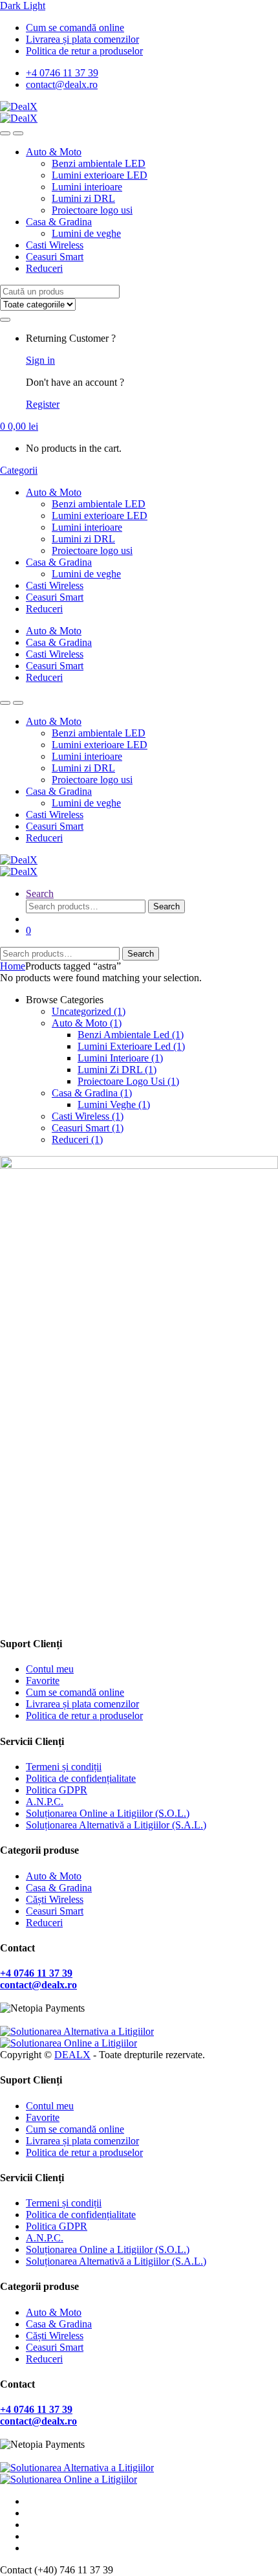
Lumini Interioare (120, 1058)
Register (43, 404)
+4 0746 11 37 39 (62, 73)
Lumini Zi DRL (117, 1070)
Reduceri (44, 268)
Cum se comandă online (75, 28)
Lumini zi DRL (83, 198)
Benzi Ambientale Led (131, 1035)
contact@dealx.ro (62, 84)
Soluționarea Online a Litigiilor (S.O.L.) (108, 1813)
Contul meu (50, 1669)
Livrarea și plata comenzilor (82, 39)
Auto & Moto (54, 152)
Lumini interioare (87, 187)
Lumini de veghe (86, 233)
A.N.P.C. (45, 1802)
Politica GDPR (57, 1790)
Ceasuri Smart (55, 257)
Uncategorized (89, 1011)
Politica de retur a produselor (84, 51)
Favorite (43, 1681)
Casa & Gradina (59, 222)
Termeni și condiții (64, 1767)
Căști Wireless (55, 1899)
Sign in (40, 360)
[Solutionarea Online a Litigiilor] (69, 2043)
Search (40, 894)
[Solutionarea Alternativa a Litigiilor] (77, 2031)
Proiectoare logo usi (92, 210)
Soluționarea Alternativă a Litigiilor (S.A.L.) (116, 1825)
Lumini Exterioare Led (131, 1046)
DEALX (72, 2055)
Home (13, 966)
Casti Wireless (55, 245)
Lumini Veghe (114, 1105)
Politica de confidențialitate (81, 1778)
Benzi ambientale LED (99, 163)
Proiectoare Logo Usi (128, 1081)
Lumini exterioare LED (100, 175)
